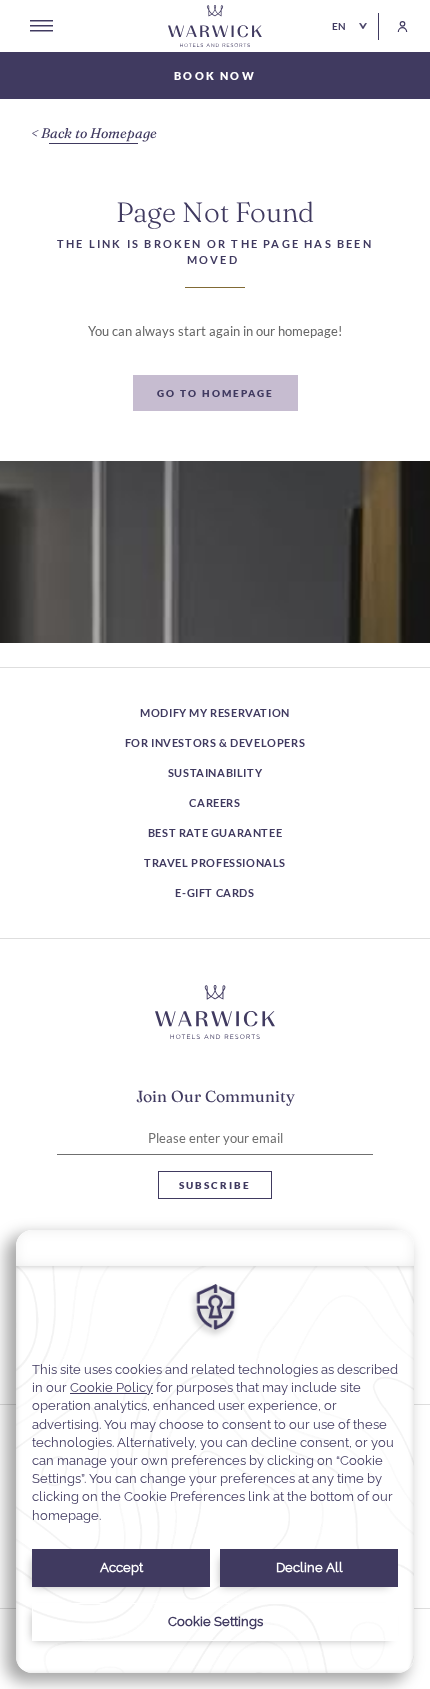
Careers (214, 802)
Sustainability (215, 772)
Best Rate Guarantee (215, 832)
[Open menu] (41, 26)
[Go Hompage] (215, 26)
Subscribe (215, 1185)
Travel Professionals (215, 862)
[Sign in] (393, 26)
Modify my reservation (215, 712)
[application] (215, 1451)
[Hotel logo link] (215, 1012)
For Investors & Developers (215, 742)
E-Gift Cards (214, 892)
